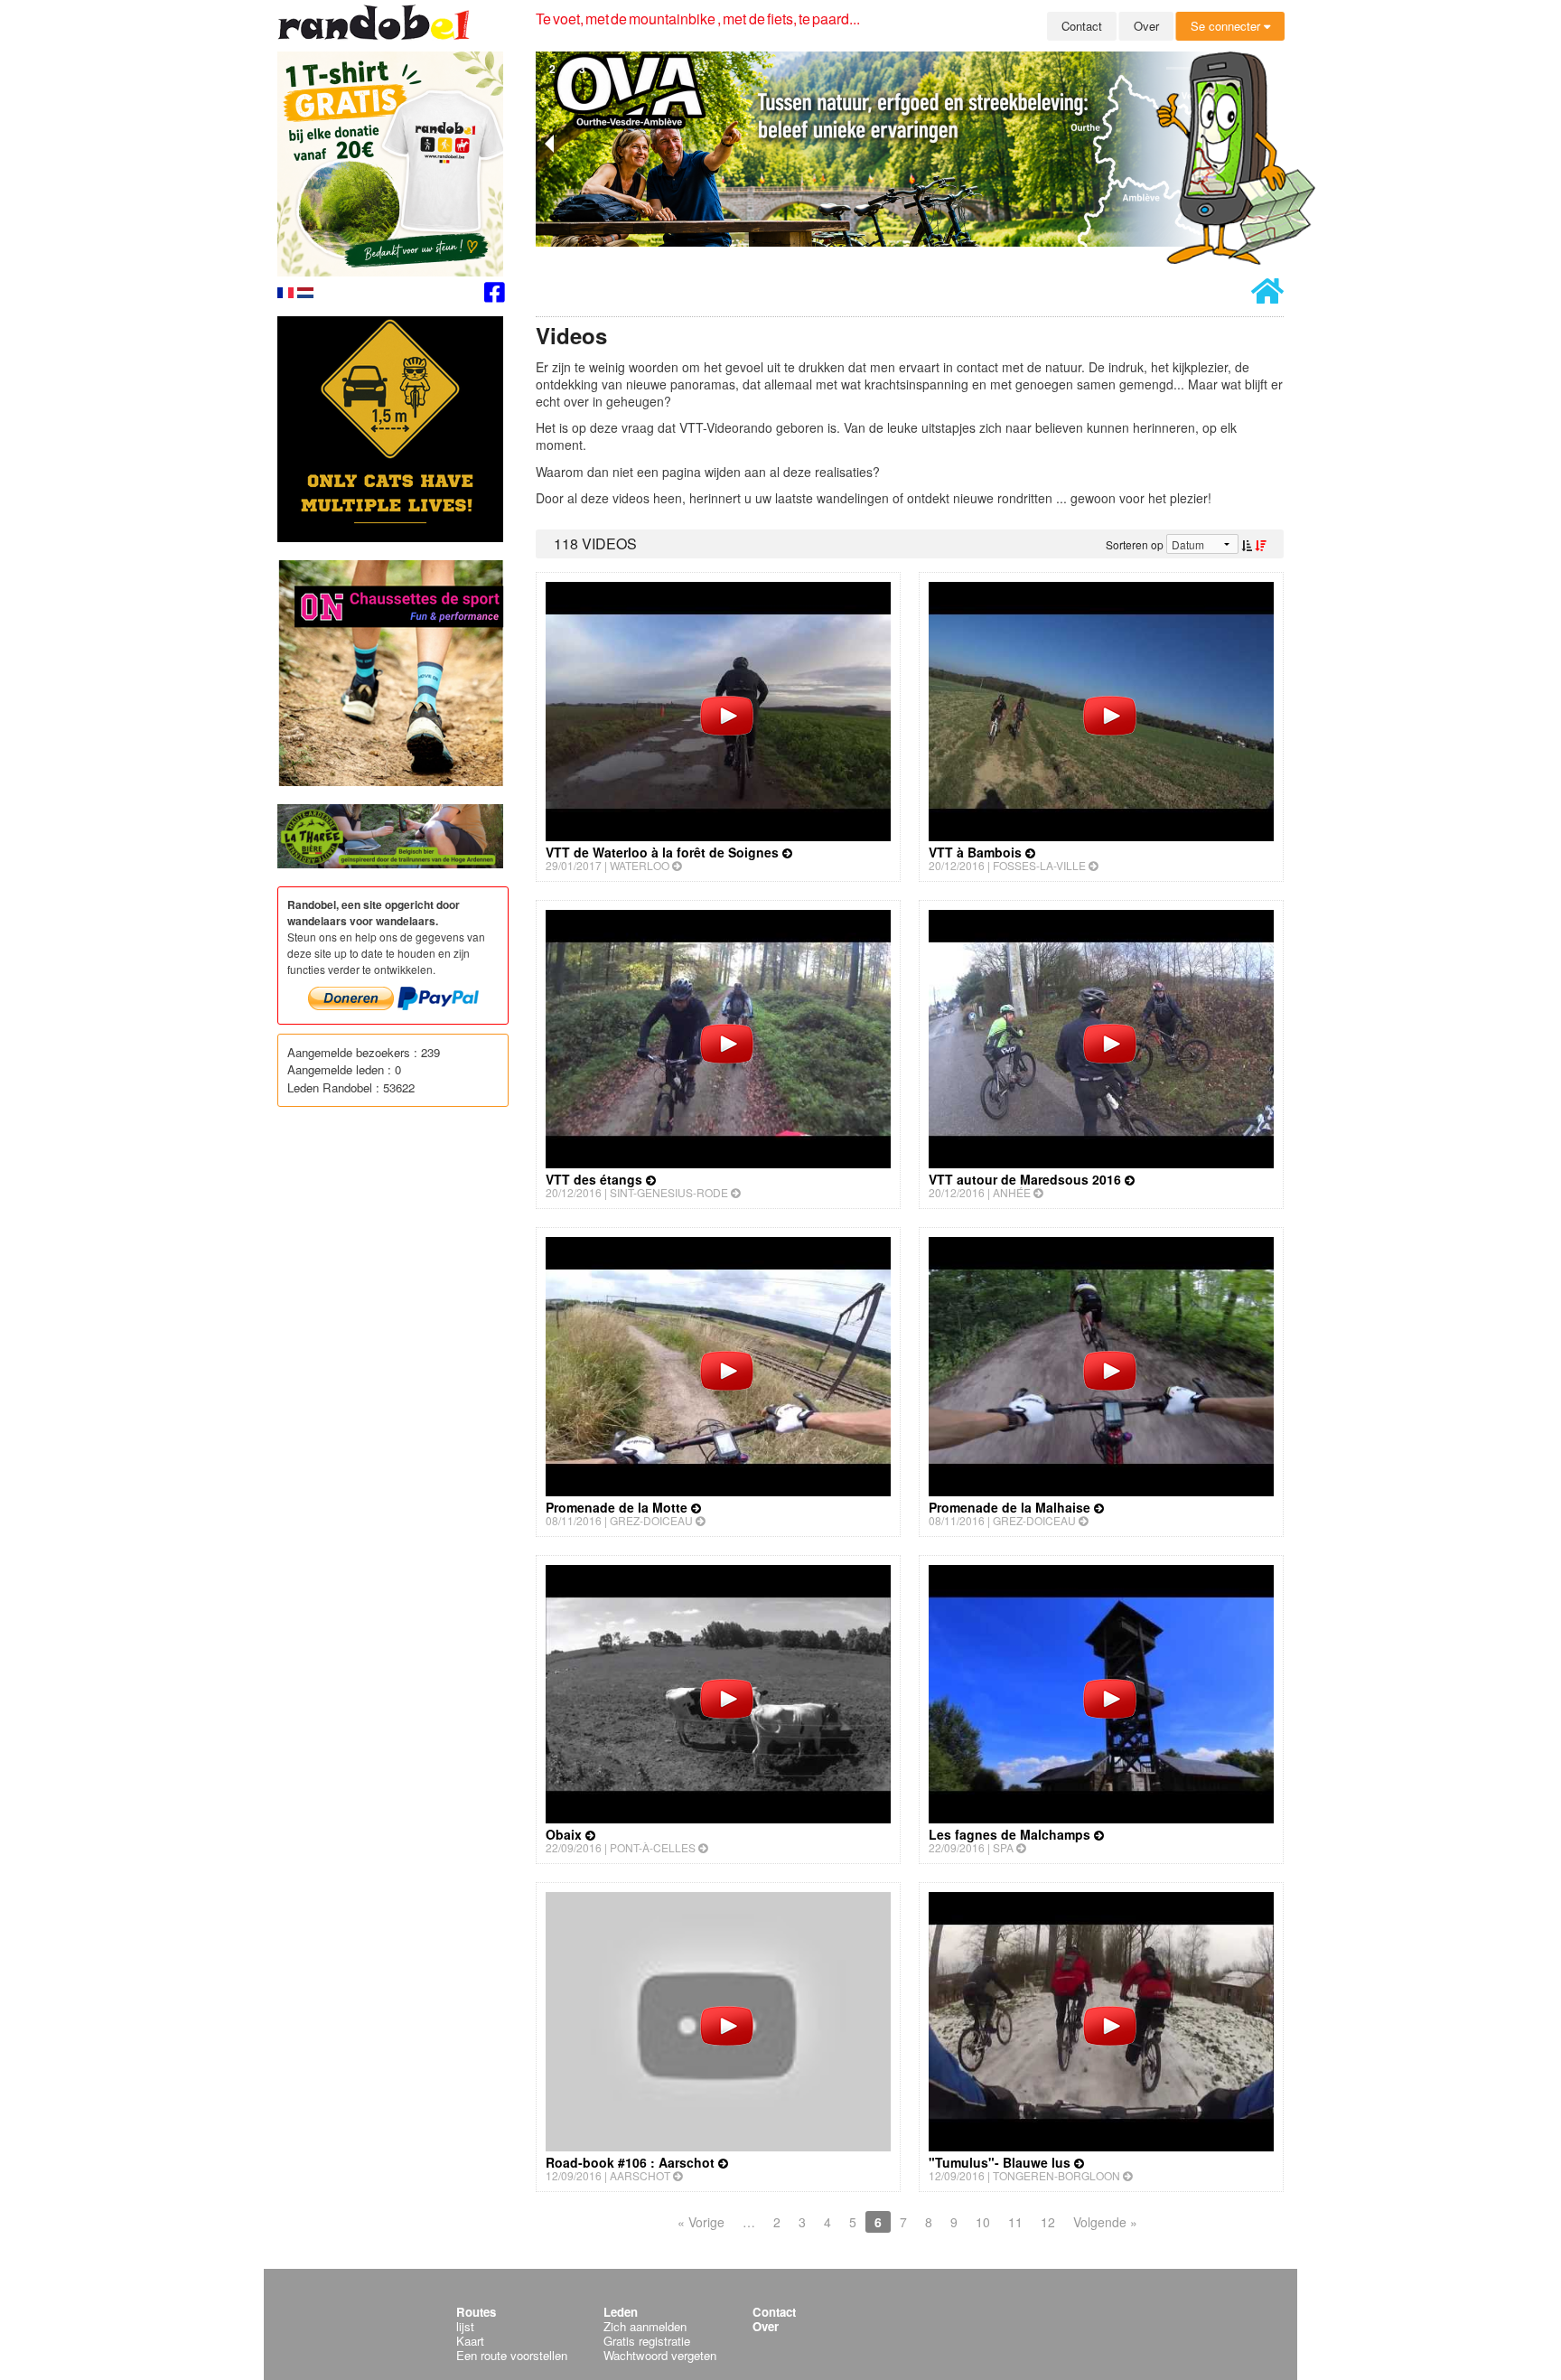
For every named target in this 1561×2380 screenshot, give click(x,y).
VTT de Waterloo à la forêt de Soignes (664, 852)
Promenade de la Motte (618, 1507)
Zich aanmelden (645, 2326)
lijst (465, 2326)
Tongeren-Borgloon (1058, 2175)
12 (1048, 2222)
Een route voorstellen (512, 2355)
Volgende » (1105, 2222)
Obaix (566, 1834)
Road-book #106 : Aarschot (632, 2162)
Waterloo (641, 865)
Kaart (470, 2341)
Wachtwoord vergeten (660, 2355)
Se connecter (1227, 26)
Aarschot (641, 2175)
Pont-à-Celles (654, 1847)
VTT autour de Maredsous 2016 (1027, 1179)
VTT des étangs (596, 1179)
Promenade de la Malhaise (1011, 1507)
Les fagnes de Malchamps (1011, 1834)
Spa (1005, 1847)
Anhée (1013, 1192)
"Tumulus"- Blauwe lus (1001, 2162)
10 (983, 2222)
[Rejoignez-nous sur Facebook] (495, 295)
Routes (476, 2312)
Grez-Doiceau (653, 1520)
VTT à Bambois (977, 852)
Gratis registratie (647, 2341)
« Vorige (701, 2222)
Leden (621, 2312)
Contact (1082, 26)
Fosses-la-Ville (1041, 865)
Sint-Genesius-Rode (670, 1192)
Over (1146, 26)
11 (1015, 2222)
